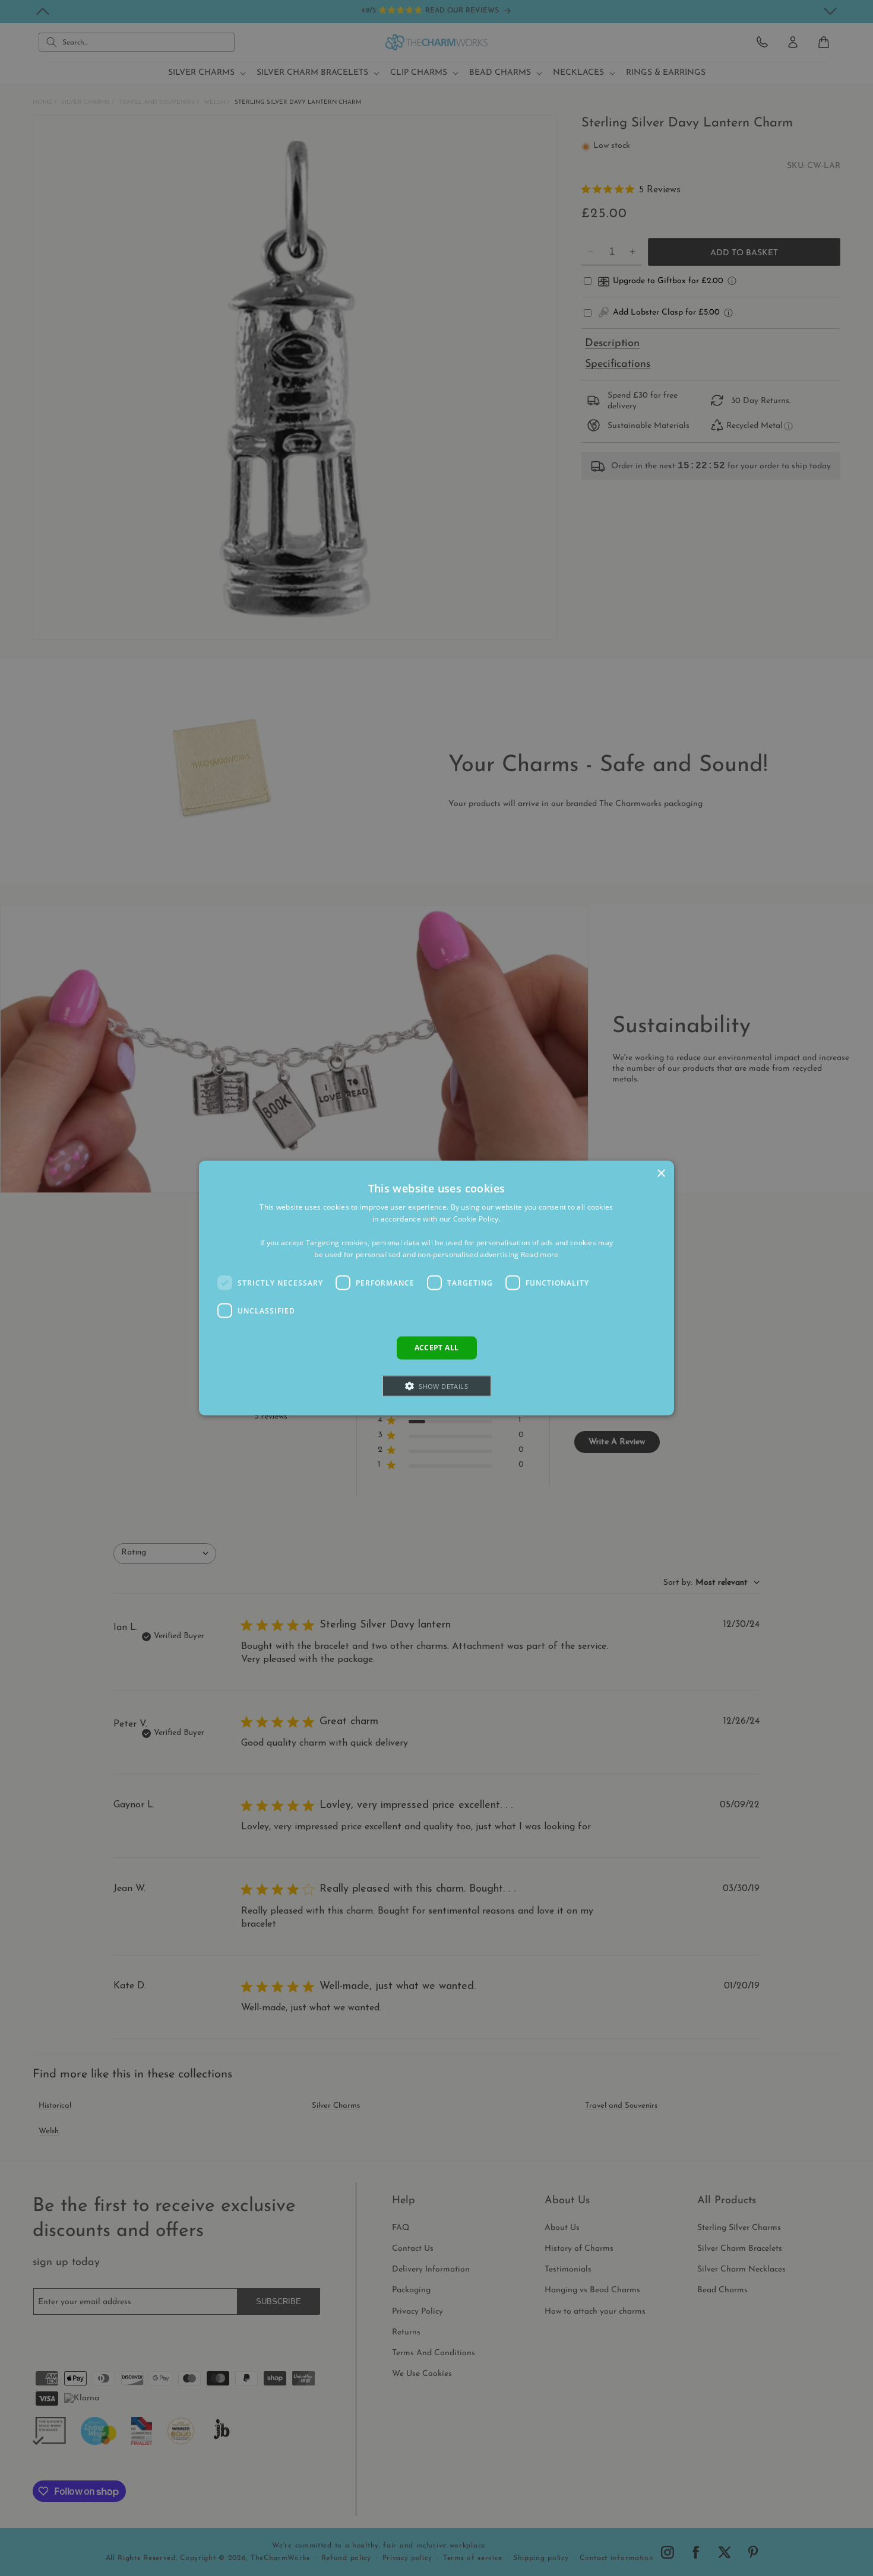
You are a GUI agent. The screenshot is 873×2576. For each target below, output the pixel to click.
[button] (437, 1386)
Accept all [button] (437, 1348)
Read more (540, 1254)
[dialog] (436, 1288)
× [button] (661, 1174)
